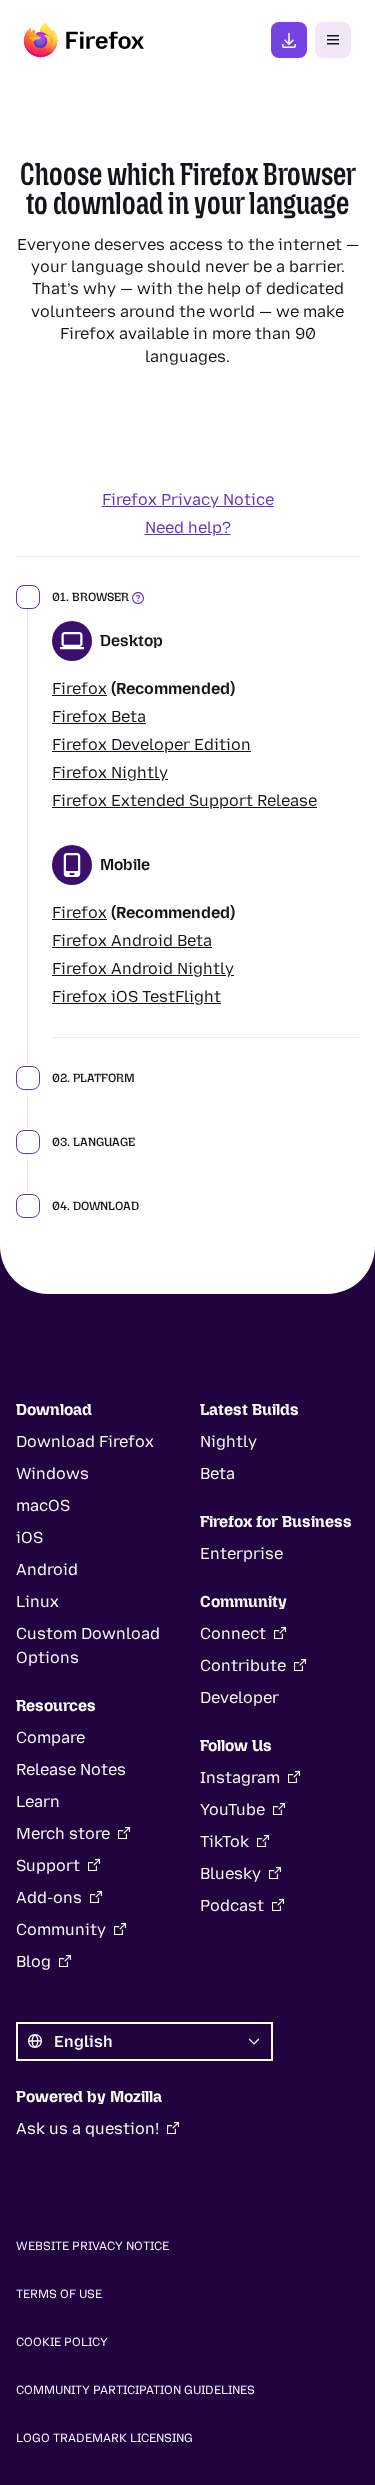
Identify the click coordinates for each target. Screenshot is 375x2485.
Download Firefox (85, 1441)
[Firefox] (84, 40)
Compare (50, 1737)
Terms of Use (59, 2294)
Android (47, 1569)
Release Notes (71, 1769)
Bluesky (230, 1873)
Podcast (232, 1905)
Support (48, 1865)
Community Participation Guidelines (135, 2390)
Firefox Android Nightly (143, 968)
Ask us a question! (87, 2128)
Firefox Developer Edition (151, 744)
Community (61, 1929)
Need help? (188, 527)
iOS (29, 1537)
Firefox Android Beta (132, 940)
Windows (52, 1473)
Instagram (240, 1777)
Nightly (228, 1441)
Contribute (243, 1665)
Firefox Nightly (110, 772)
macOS (43, 1505)
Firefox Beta (99, 716)
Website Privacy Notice (92, 2246)
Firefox (79, 688)
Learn (38, 1801)
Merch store (63, 1833)
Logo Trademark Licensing (104, 2438)
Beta (217, 1473)
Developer (239, 1697)
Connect (233, 1633)
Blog (33, 1961)
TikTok (224, 1841)
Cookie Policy (62, 2342)
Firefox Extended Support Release (184, 800)
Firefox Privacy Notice (188, 499)
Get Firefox (289, 40)
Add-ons (49, 1897)
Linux (37, 1601)
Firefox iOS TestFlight (136, 996)
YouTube (232, 1809)
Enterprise (241, 1553)
